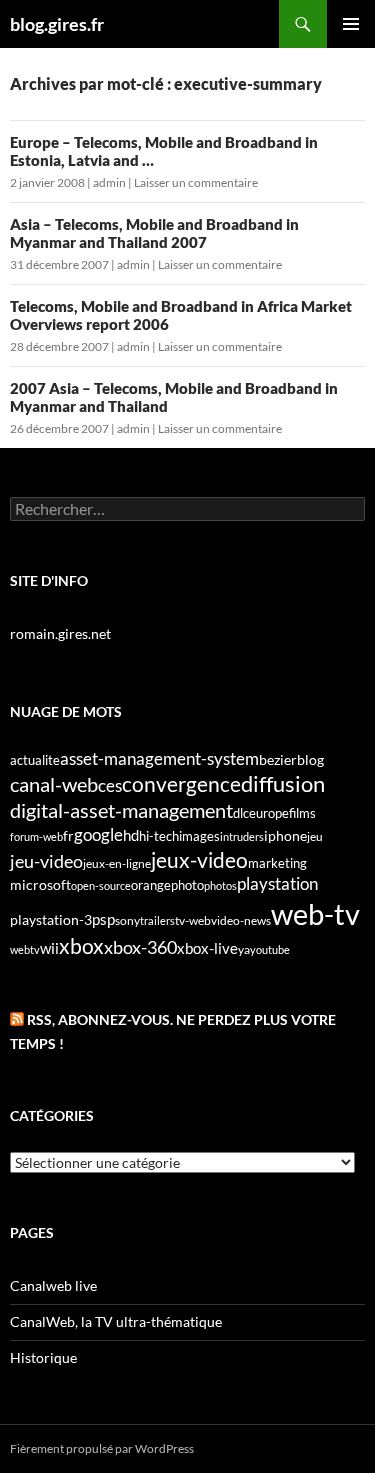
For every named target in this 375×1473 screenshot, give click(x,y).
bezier (278, 759)
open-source (101, 885)
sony (127, 920)
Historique (43, 1357)
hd (131, 835)
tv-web (193, 920)
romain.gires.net (60, 633)
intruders (242, 836)
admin (109, 182)
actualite (35, 760)
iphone (285, 836)
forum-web (36, 836)
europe (269, 813)
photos (220, 885)
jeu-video (46, 861)
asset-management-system (159, 758)
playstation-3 (51, 920)
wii (49, 948)
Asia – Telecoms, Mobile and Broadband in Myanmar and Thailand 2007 (154, 233)
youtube (270, 949)
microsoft (40, 884)
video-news (241, 920)
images (199, 836)
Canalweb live (53, 1285)
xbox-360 (140, 947)
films (302, 813)
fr (68, 835)
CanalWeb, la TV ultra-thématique (116, 1321)
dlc (241, 813)
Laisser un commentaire (196, 182)
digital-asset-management (121, 810)
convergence (181, 784)
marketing (277, 863)
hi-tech (159, 836)
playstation (277, 884)
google (98, 834)
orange (151, 885)
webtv (25, 949)
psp (103, 919)
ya (244, 949)
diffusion (283, 783)
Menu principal (351, 24)
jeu (315, 836)
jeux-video (199, 859)
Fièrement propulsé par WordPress (102, 1448)
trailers (157, 920)
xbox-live (207, 948)
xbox (81, 945)
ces (110, 785)
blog (310, 759)
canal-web (54, 784)
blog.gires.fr (57, 24)
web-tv (315, 913)
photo (187, 885)
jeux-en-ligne (117, 863)
